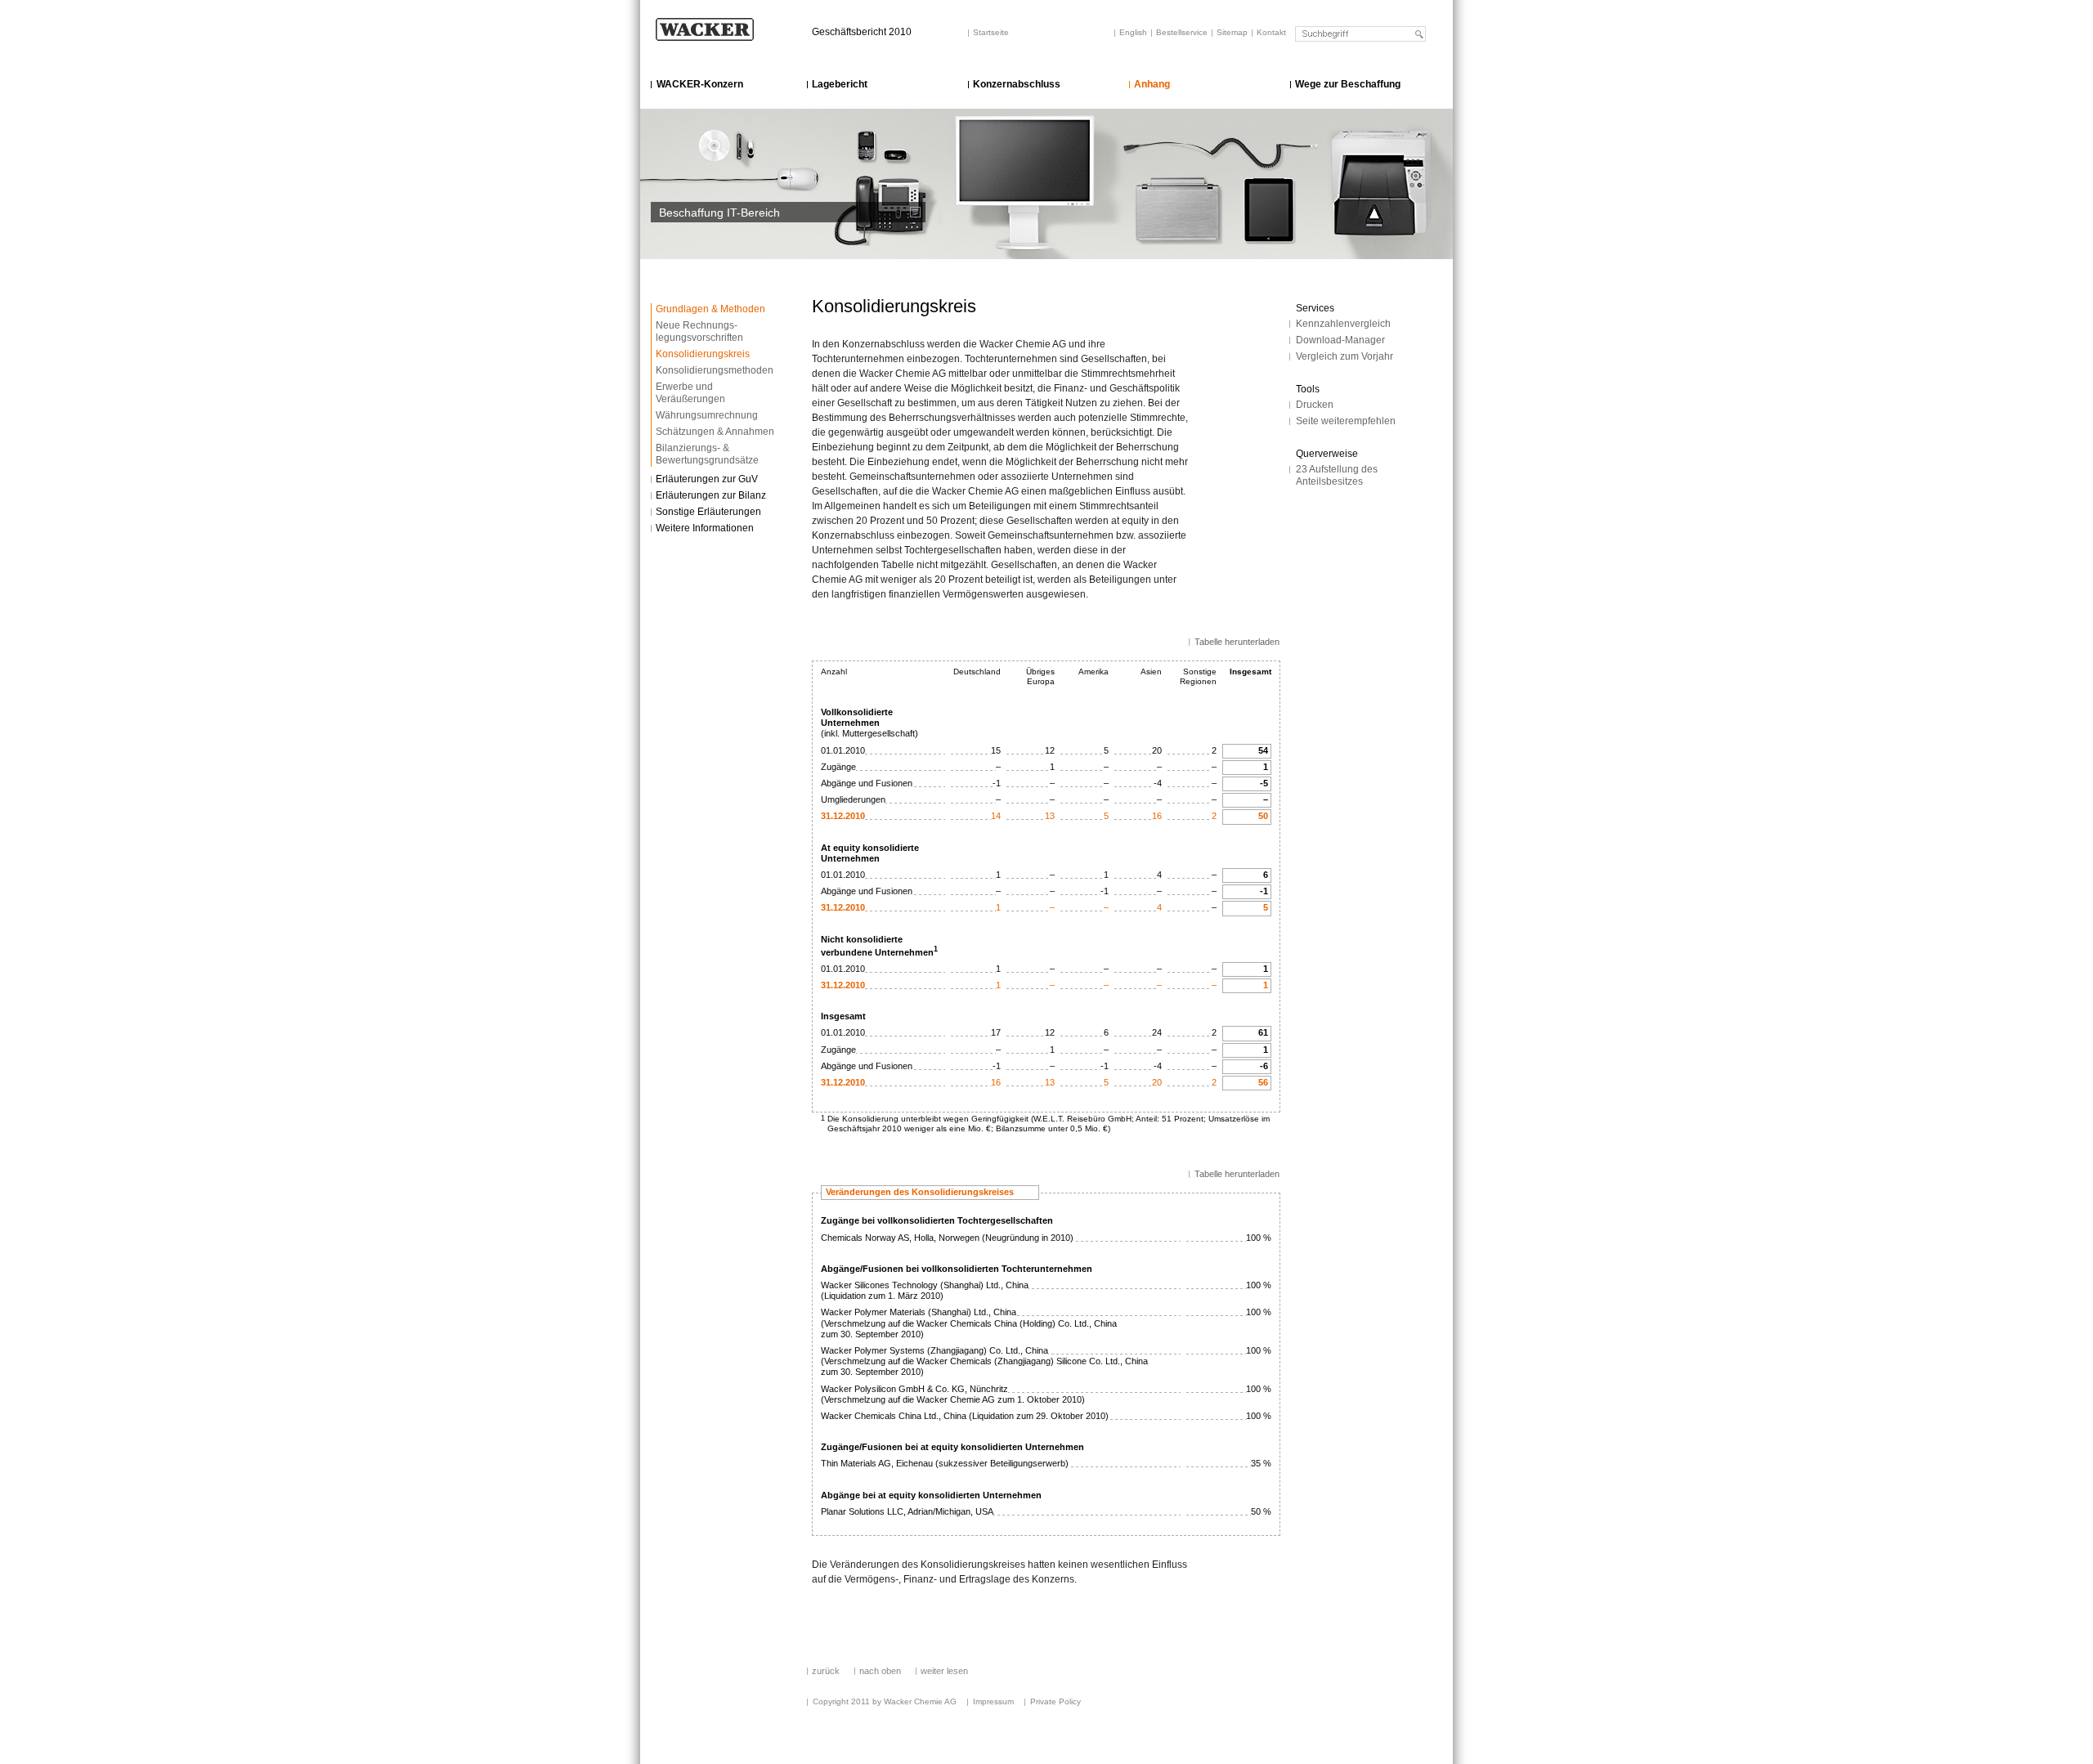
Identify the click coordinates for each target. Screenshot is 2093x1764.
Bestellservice (1182, 32)
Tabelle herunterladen (1237, 642)
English (1133, 32)
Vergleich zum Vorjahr (1345, 356)
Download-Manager (1340, 340)
